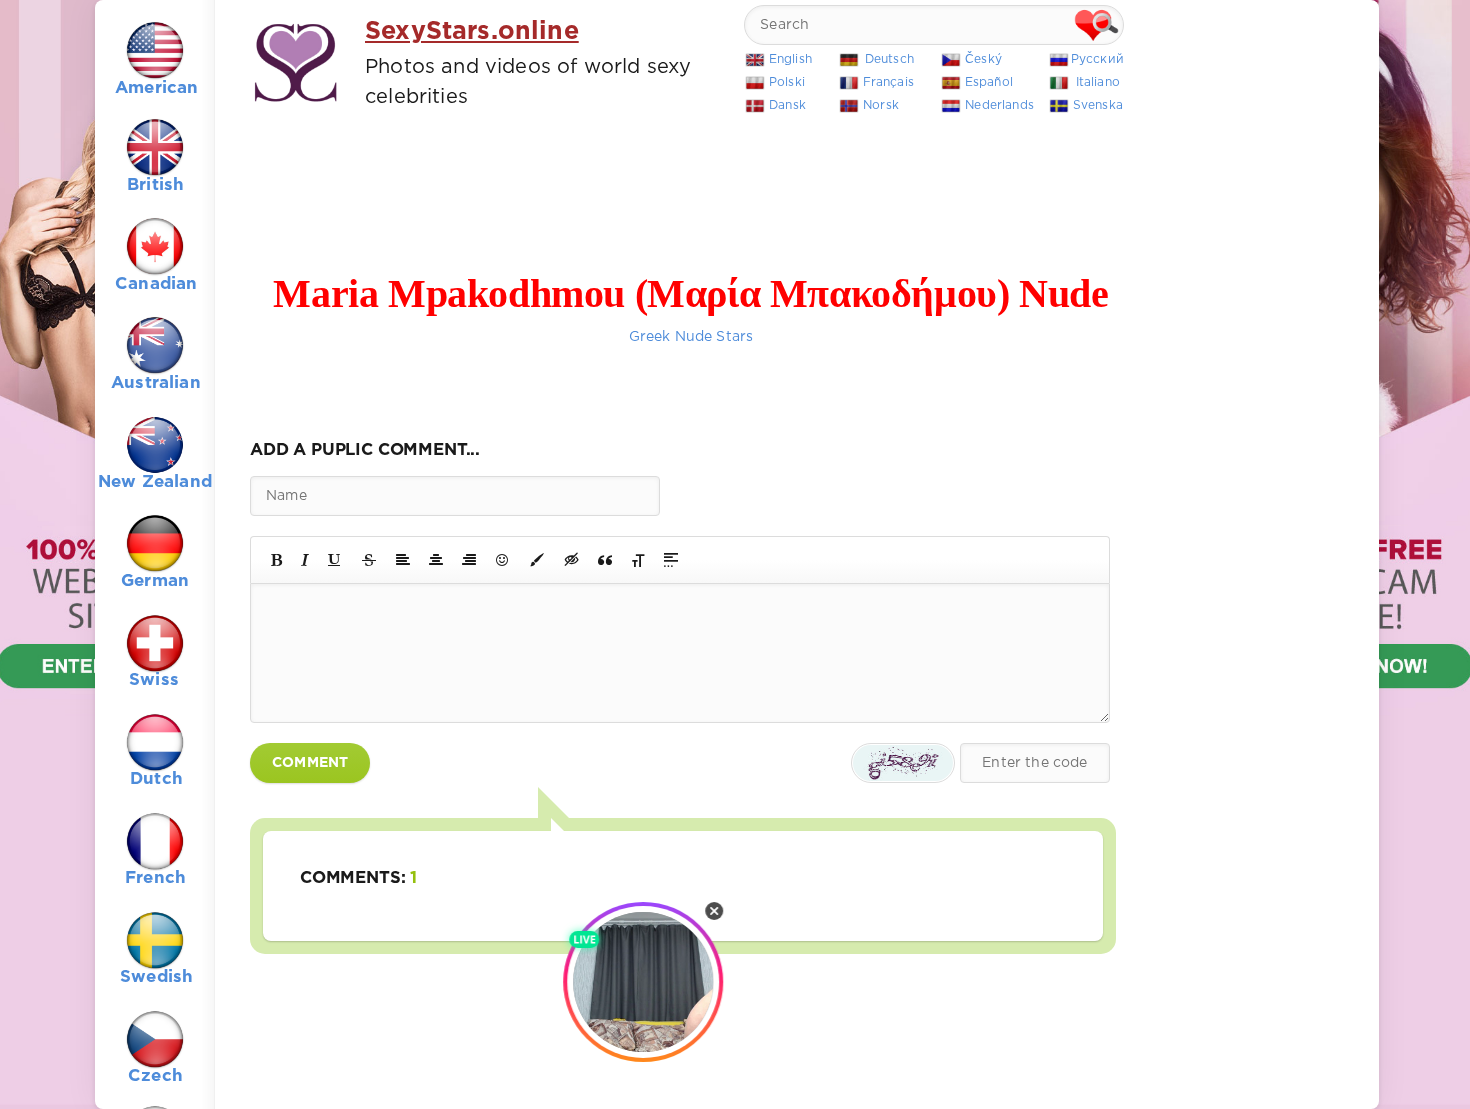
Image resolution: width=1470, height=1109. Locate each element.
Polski (787, 82)
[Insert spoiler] (671, 560)
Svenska (1098, 105)
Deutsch (889, 59)
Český (983, 59)
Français (888, 82)
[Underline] (335, 560)
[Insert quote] (605, 560)
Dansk (787, 105)
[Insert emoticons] (503, 560)
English (790, 59)
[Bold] (276, 560)
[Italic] (305, 560)
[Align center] (436, 560)
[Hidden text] (572, 560)
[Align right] (469, 560)
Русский (1097, 59)
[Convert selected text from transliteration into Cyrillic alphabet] (638, 560)
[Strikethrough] (369, 560)
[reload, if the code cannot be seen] (903, 763)
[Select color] (537, 560)
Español (989, 82)
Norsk (881, 105)
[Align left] (403, 560)
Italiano (1098, 82)
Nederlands (999, 105)
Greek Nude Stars (691, 337)
